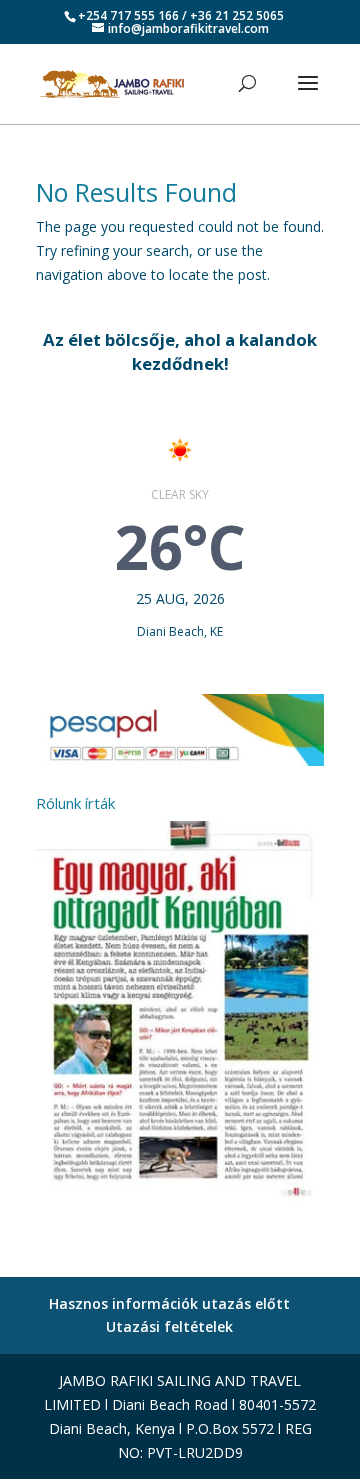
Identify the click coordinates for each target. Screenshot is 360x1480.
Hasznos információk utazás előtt (169, 1303)
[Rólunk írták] (180, 1206)
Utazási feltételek (169, 1326)
